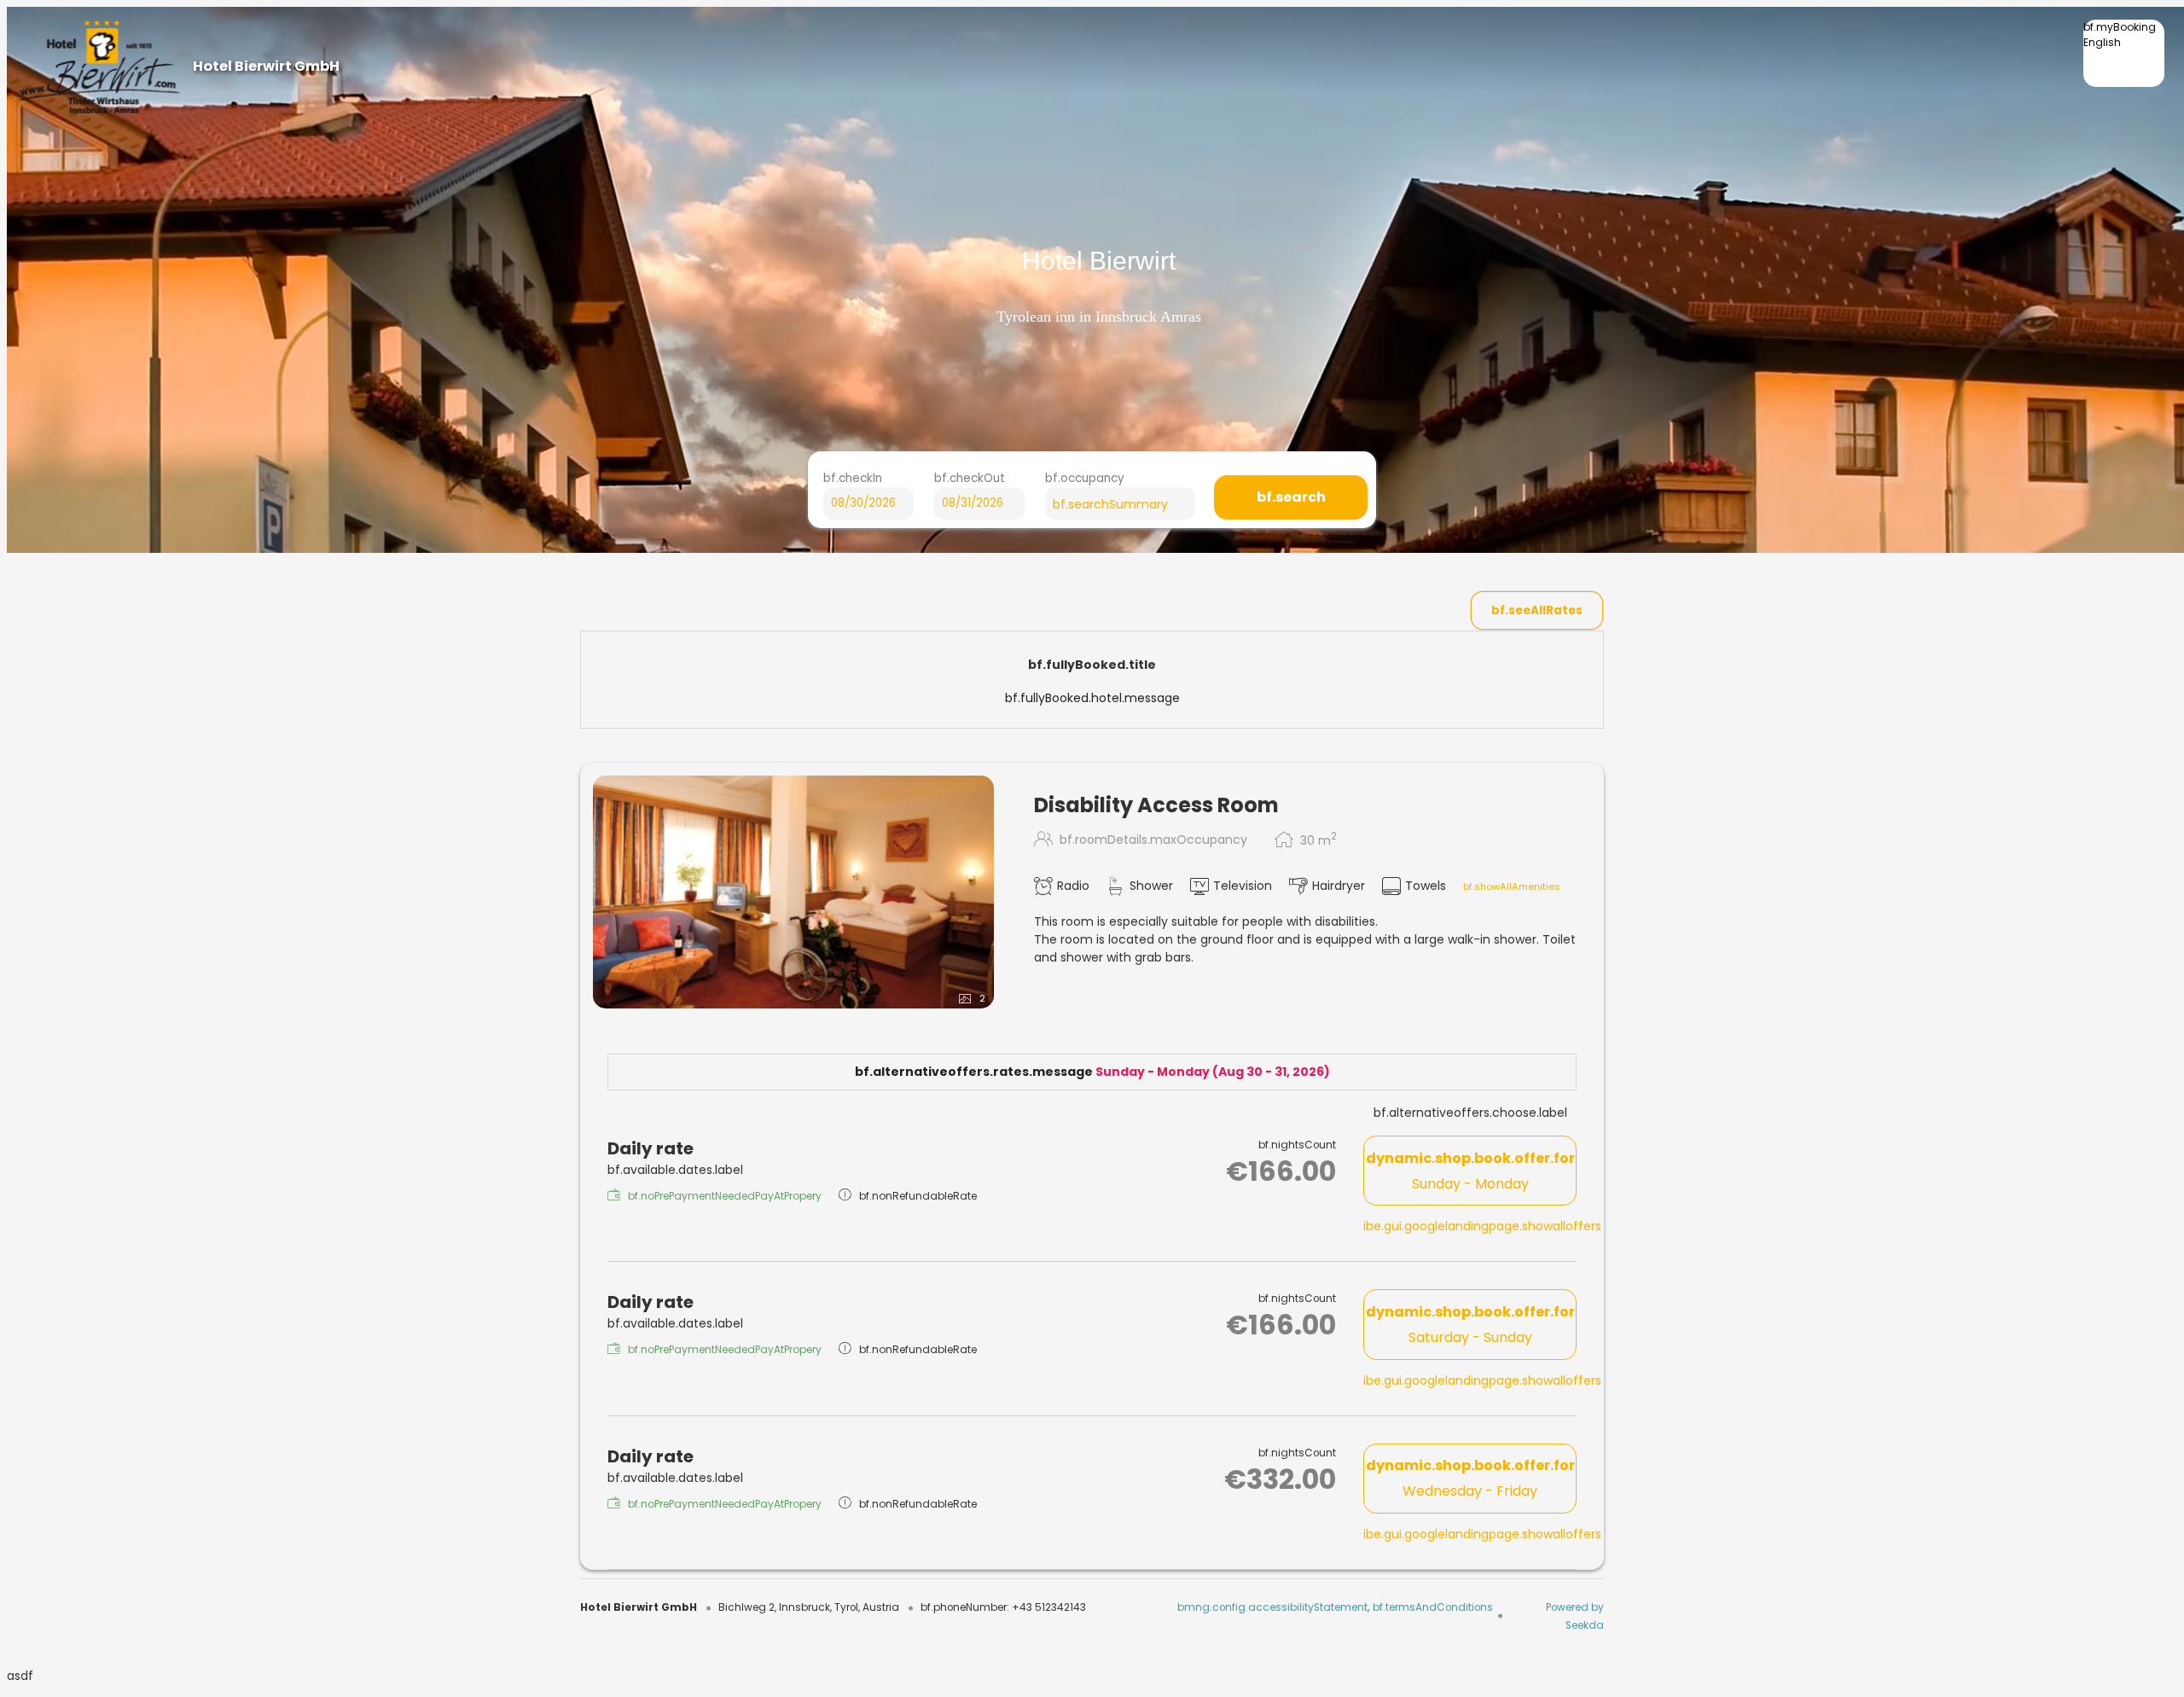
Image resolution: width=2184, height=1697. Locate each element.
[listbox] (2124, 53)
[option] (2124, 56)
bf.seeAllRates (1537, 610)
